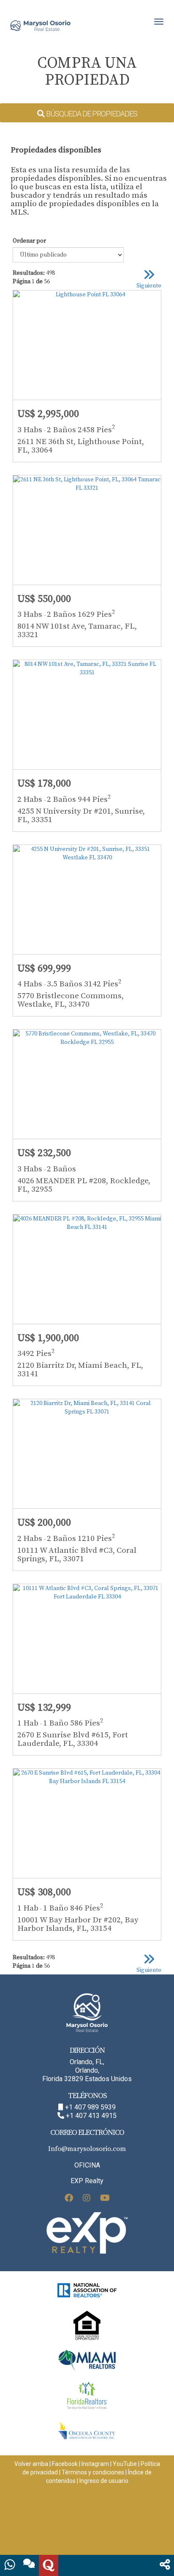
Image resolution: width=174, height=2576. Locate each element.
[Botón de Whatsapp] (10, 2565)
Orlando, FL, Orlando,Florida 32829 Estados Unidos (87, 2070)
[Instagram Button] (87, 2199)
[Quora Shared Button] (49, 2565)
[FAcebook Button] (69, 2199)
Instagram (95, 2464)
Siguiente (149, 286)
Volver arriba (31, 2464)
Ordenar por (29, 241)
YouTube (125, 2464)
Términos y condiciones (93, 2472)
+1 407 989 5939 (90, 2107)
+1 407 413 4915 (91, 2116)
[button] (165, 2565)
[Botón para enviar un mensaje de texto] (29, 2565)
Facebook (65, 2464)
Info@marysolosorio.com (87, 2149)
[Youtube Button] (105, 2199)
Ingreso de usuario (104, 2481)
